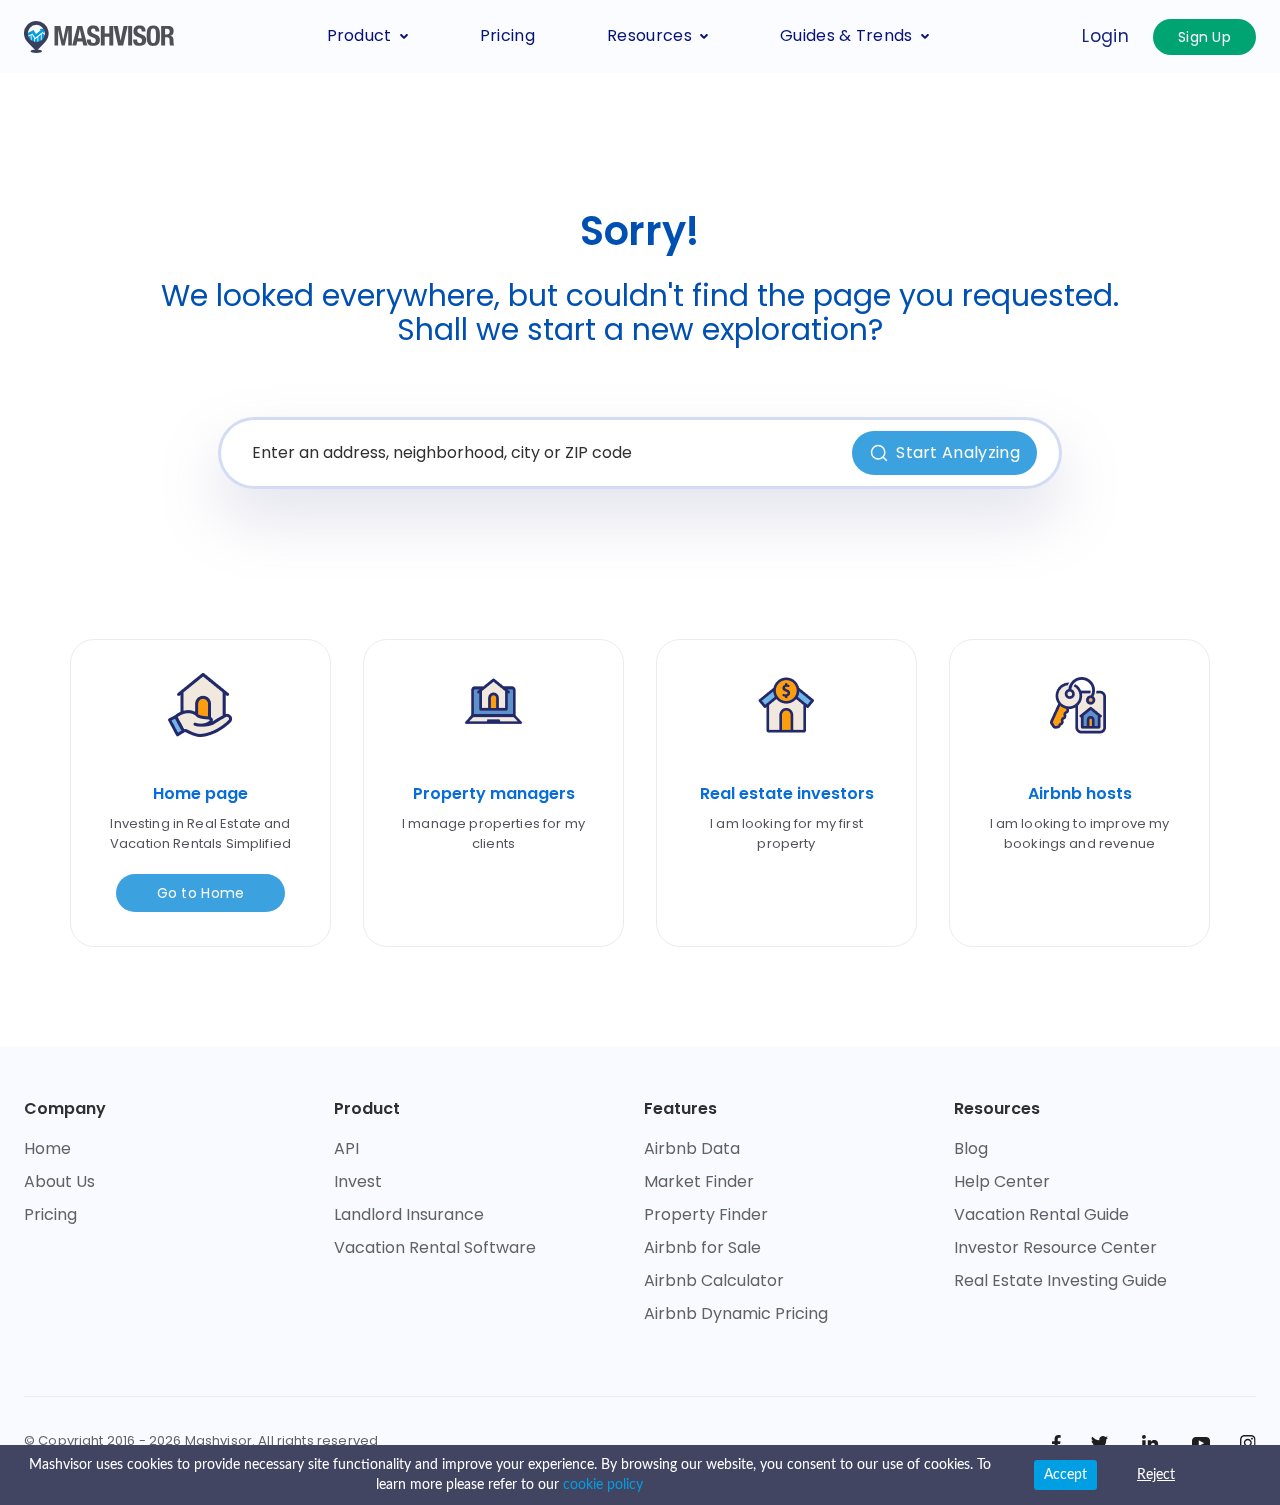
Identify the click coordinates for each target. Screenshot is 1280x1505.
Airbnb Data (692, 1148)
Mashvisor (218, 1440)
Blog (971, 1148)
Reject (1156, 1475)
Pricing (507, 35)
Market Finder (699, 1181)
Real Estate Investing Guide (1060, 1280)
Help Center (1002, 1181)
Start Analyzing (958, 452)
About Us (59, 1181)
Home (47, 1148)
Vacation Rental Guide (1041, 1214)
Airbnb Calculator (714, 1280)
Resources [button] (649, 35)
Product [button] (359, 35)
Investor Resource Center (1055, 1247)
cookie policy (603, 1485)
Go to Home (201, 893)
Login (1105, 36)
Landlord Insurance (409, 1214)
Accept (1065, 1475)
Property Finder (706, 1214)
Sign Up (1204, 37)
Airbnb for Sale (702, 1247)
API (346, 1148)
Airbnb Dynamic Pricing (736, 1313)
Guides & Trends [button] (846, 35)
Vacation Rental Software (435, 1247)
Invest (358, 1181)
